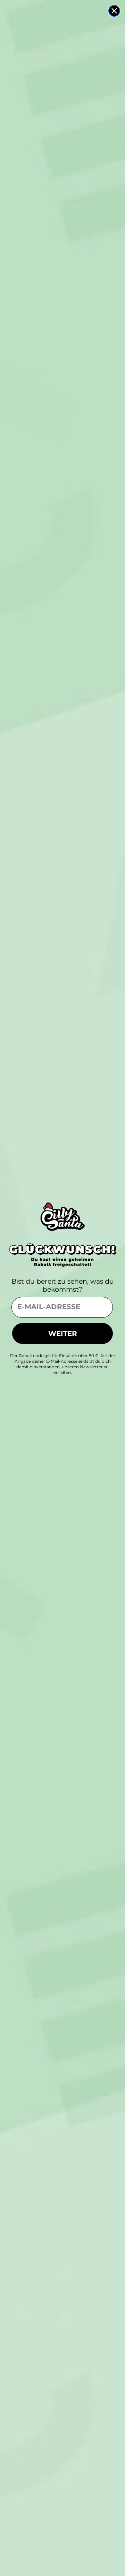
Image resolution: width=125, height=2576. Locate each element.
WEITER (63, 1333)
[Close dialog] (114, 11)
